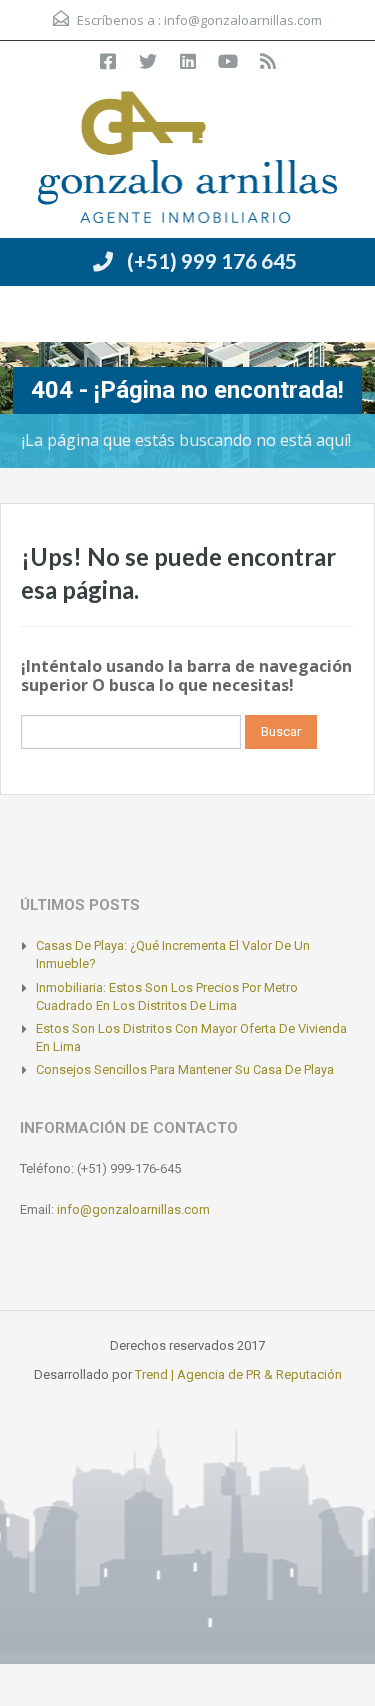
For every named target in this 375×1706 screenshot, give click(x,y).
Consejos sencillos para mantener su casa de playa (185, 1069)
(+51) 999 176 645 (212, 260)
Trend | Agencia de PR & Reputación (238, 1374)
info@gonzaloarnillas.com (243, 20)
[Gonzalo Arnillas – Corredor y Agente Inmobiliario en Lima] (188, 159)
